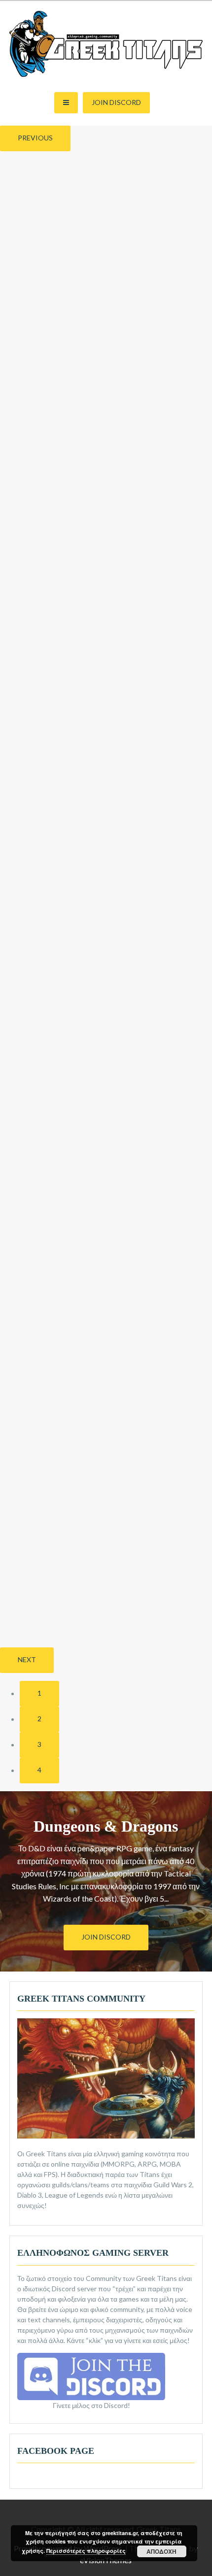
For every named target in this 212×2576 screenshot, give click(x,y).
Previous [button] (35, 138)
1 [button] (39, 1693)
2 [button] (39, 1719)
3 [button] (39, 1744)
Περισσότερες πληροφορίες (86, 2551)
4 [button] (39, 1770)
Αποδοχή (161, 2551)
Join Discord (116, 102)
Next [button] (27, 1659)
